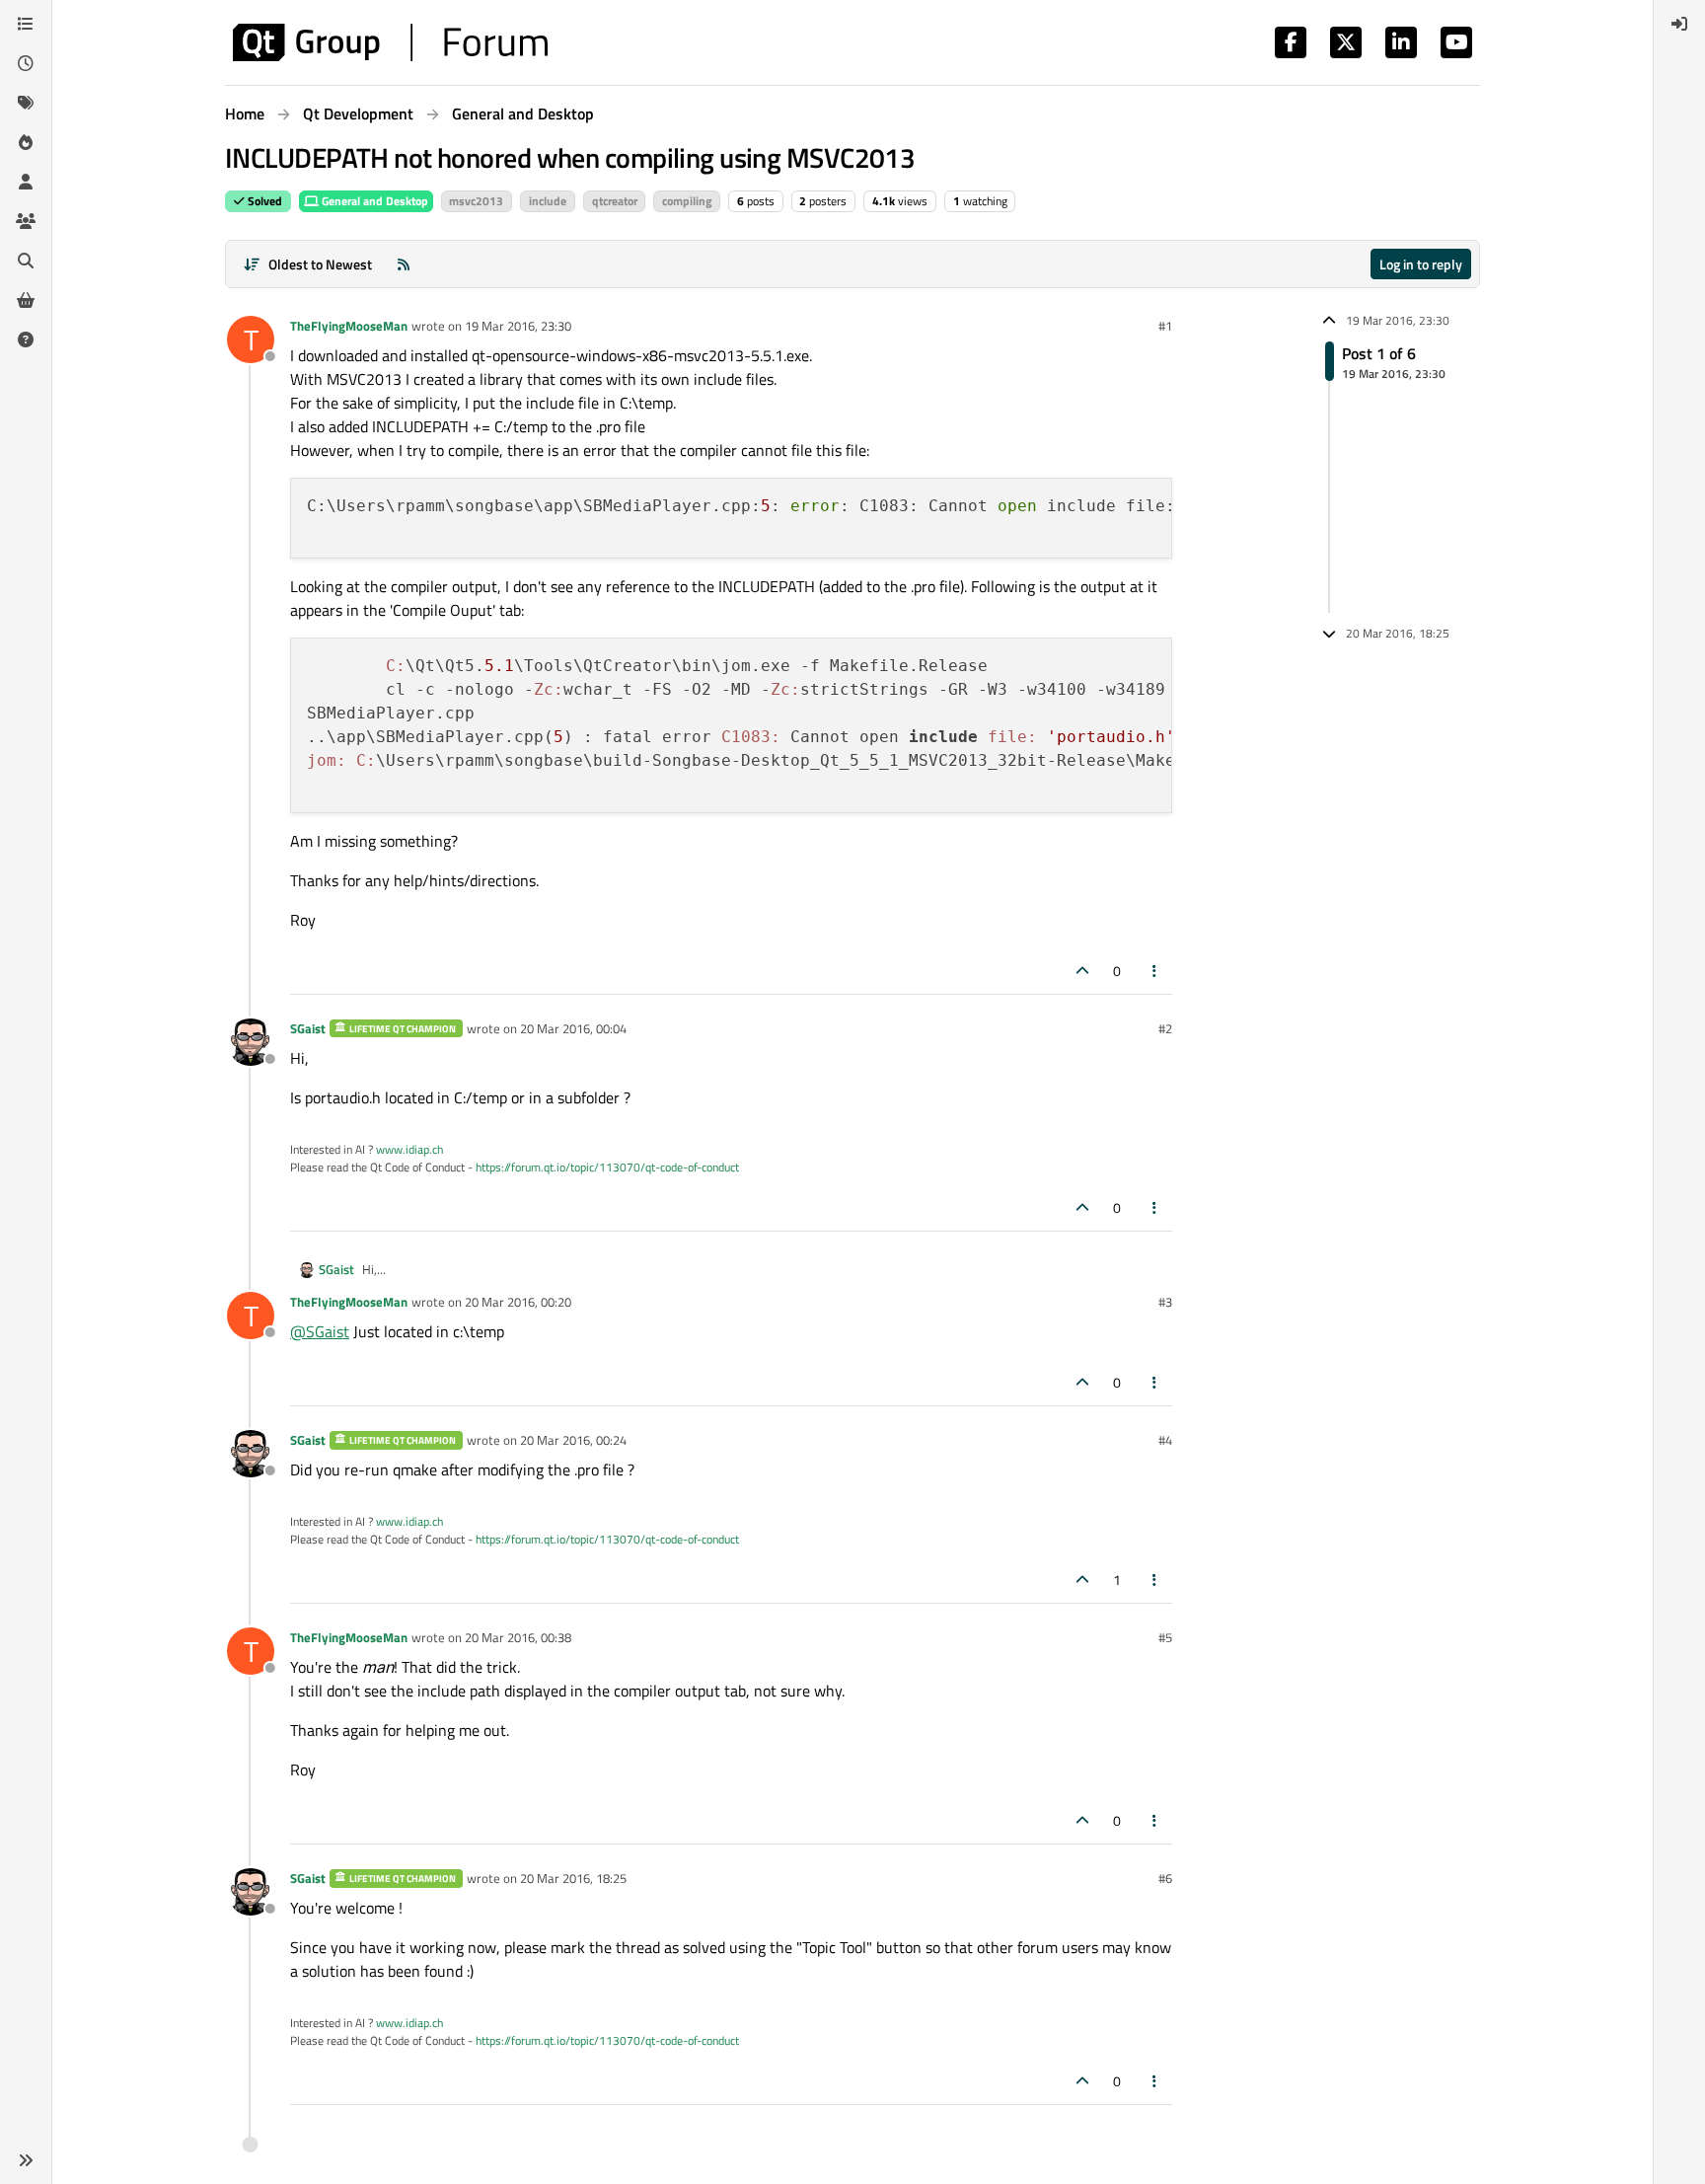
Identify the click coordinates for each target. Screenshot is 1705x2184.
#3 (1165, 1302)
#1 (1165, 326)
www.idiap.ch (409, 1149)
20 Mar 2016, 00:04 (573, 1028)
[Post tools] (1155, 971)
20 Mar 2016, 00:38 (518, 1637)
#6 (1165, 1878)
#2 (1165, 1028)
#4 (1165, 1440)
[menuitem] (1679, 24)
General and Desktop (373, 201)
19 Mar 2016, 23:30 (518, 326)
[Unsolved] (26, 339)
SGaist (308, 1028)
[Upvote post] (1082, 971)
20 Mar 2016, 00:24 (573, 1440)
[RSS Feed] (404, 264)
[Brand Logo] (390, 42)
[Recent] (26, 63)
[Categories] (26, 24)
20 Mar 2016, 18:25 (573, 1878)
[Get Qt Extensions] (26, 300)
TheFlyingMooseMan (349, 326)
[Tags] (26, 103)
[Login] (1679, 24)
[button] (26, 2160)
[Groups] (26, 221)
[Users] (26, 182)
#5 (1165, 1637)
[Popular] (26, 142)
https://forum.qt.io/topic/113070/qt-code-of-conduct (607, 1167)
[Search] (26, 261)
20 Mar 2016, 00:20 (518, 1302)
